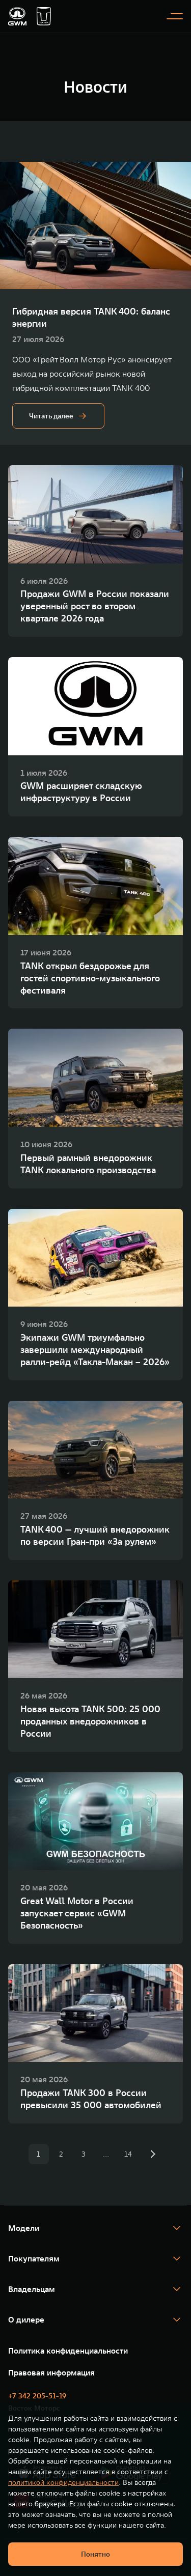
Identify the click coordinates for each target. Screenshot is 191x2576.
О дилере (26, 2319)
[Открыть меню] (175, 16)
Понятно (95, 2554)
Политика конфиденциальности (68, 2351)
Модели (24, 2228)
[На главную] (17, 16)
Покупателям (34, 2258)
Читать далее (51, 416)
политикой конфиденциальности (63, 2482)
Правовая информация (51, 2372)
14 (128, 2154)
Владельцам (32, 2289)
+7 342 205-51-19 (37, 2396)
